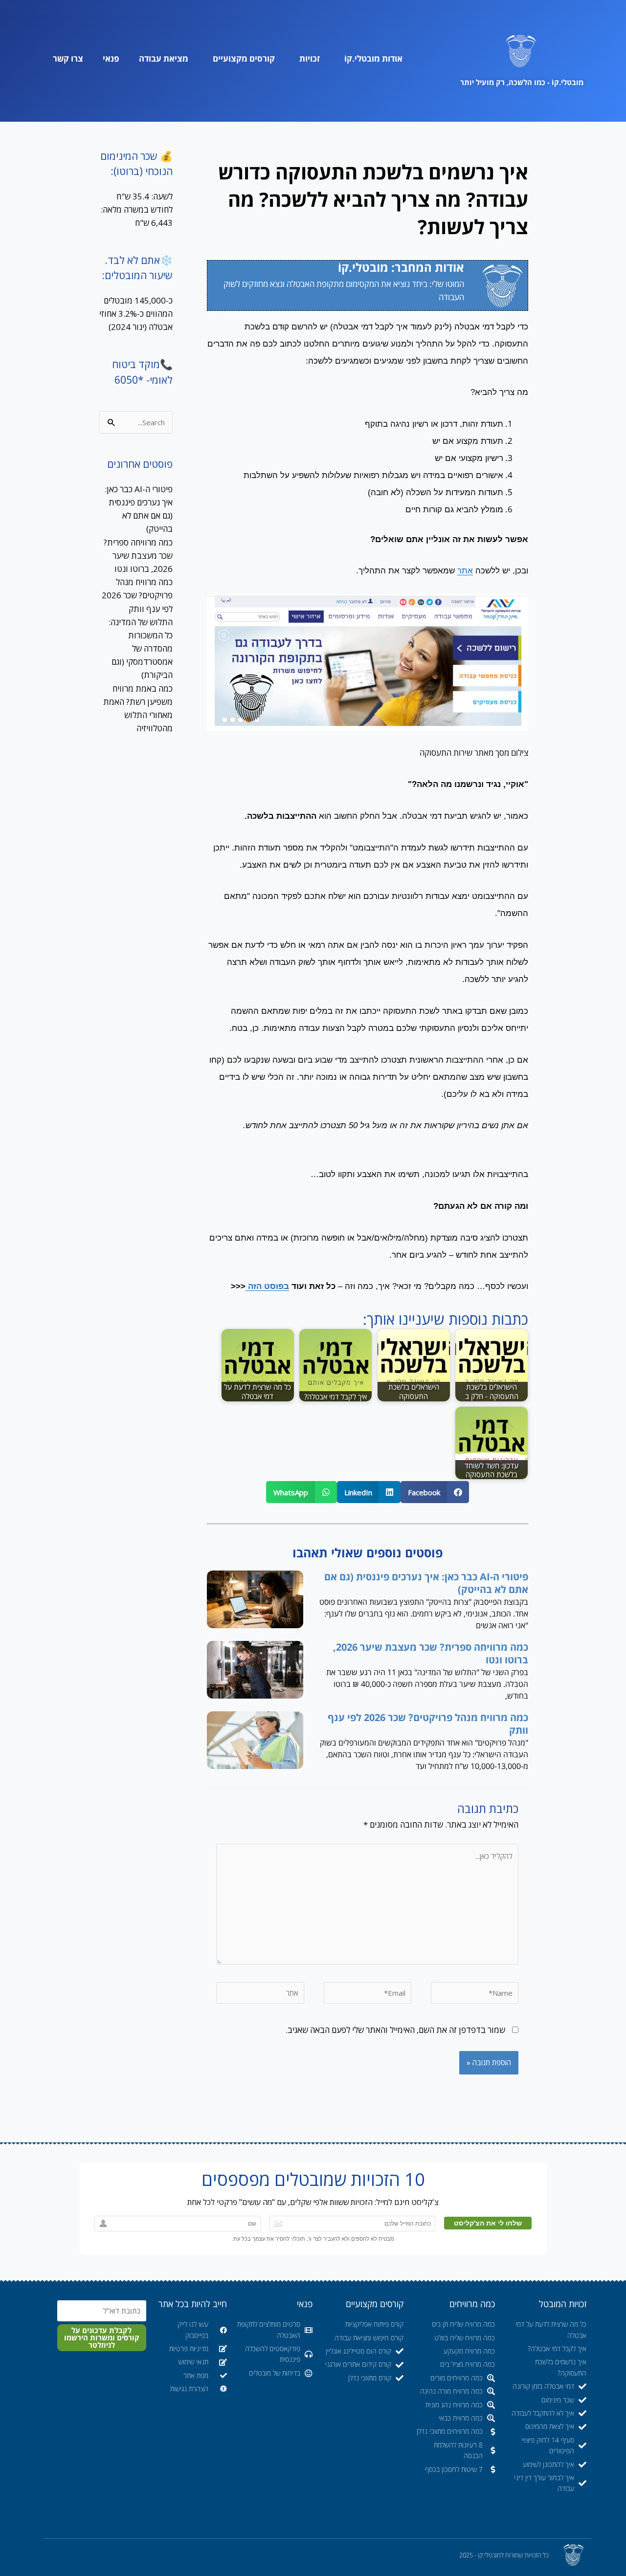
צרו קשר (68, 58)
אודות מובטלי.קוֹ (373, 58)
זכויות (310, 58)
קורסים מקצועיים (244, 58)
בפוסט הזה (267, 1286)
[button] (435, 1492)
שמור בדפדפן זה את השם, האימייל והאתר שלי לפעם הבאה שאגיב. (395, 2030)
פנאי (111, 58)
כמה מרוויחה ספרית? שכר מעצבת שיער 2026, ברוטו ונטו (431, 1653)
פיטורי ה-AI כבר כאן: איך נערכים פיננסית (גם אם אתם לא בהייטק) (426, 1583)
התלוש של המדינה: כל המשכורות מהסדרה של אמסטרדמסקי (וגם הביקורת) (141, 649)
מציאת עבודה (164, 58)
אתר (465, 571)
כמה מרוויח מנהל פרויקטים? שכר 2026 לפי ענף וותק (428, 1724)
